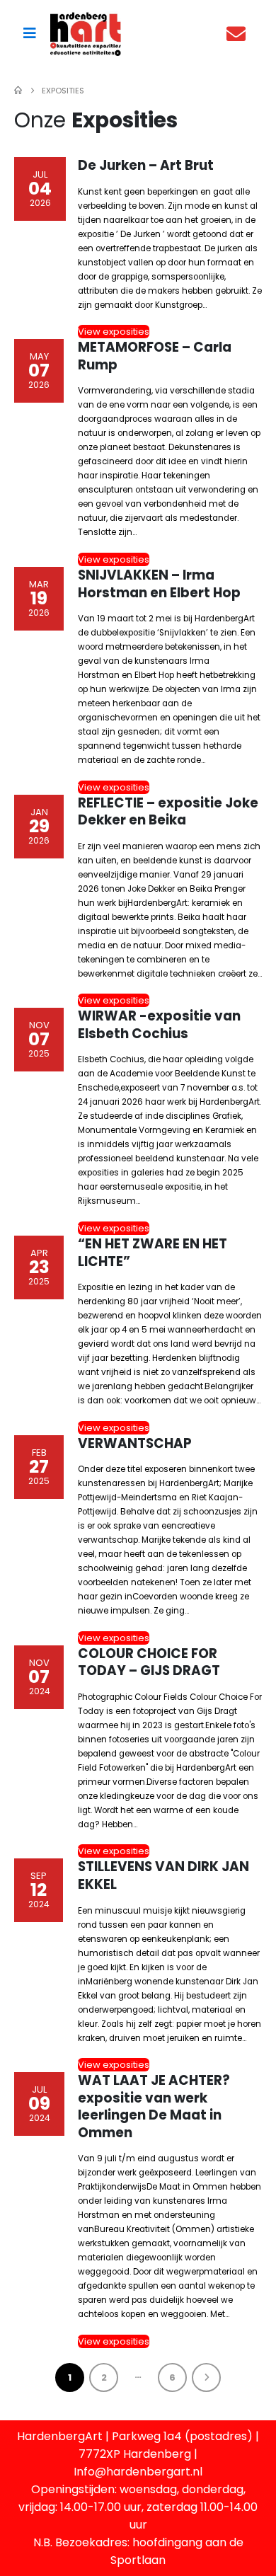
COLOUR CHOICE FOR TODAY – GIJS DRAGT (149, 1662)
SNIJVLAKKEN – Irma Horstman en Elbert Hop (159, 584)
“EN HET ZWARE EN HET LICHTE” (153, 1253)
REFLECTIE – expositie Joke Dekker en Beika (168, 812)
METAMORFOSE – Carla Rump (155, 356)
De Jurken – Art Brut (146, 165)
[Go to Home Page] (18, 91)
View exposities (114, 332)
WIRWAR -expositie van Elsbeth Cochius (159, 1025)
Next (206, 2377)
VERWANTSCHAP (135, 1443)
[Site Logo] (86, 34)
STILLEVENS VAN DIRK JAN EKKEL (163, 1875)
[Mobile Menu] (30, 33)
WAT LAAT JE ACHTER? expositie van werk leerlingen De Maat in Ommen (154, 2106)
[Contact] (240, 34)
